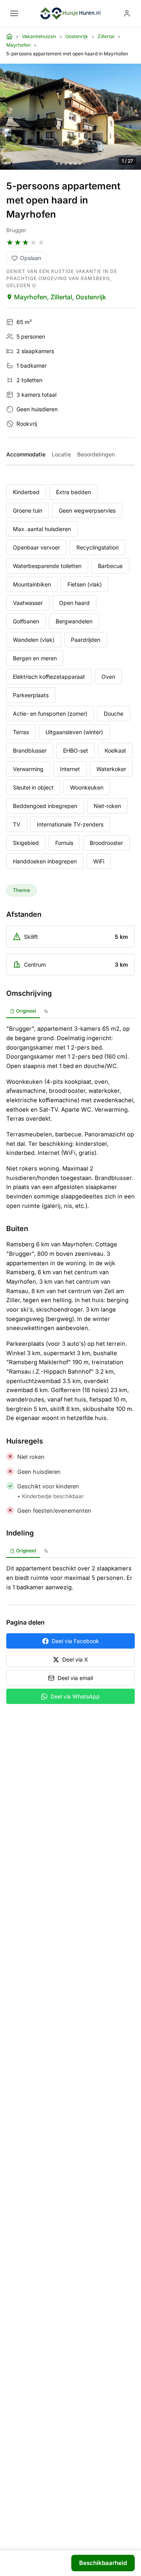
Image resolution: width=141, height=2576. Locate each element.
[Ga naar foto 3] (66, 164)
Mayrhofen (18, 45)
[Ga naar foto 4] (70, 164)
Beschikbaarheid (103, 2563)
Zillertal (106, 36)
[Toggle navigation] (14, 13)
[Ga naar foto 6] (80, 164)
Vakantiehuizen (39, 36)
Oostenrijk (77, 36)
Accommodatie (26, 454)
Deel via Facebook (75, 1641)
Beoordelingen (96, 454)
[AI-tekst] (46, 1011)
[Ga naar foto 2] (61, 164)
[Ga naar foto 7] (84, 164)
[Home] (9, 37)
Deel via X (75, 1659)
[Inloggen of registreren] (127, 13)
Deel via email (75, 1678)
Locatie (61, 454)
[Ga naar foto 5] (75, 164)
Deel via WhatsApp (75, 1696)
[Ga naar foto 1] (57, 164)
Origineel (26, 1011)
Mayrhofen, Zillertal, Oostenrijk (60, 297)
